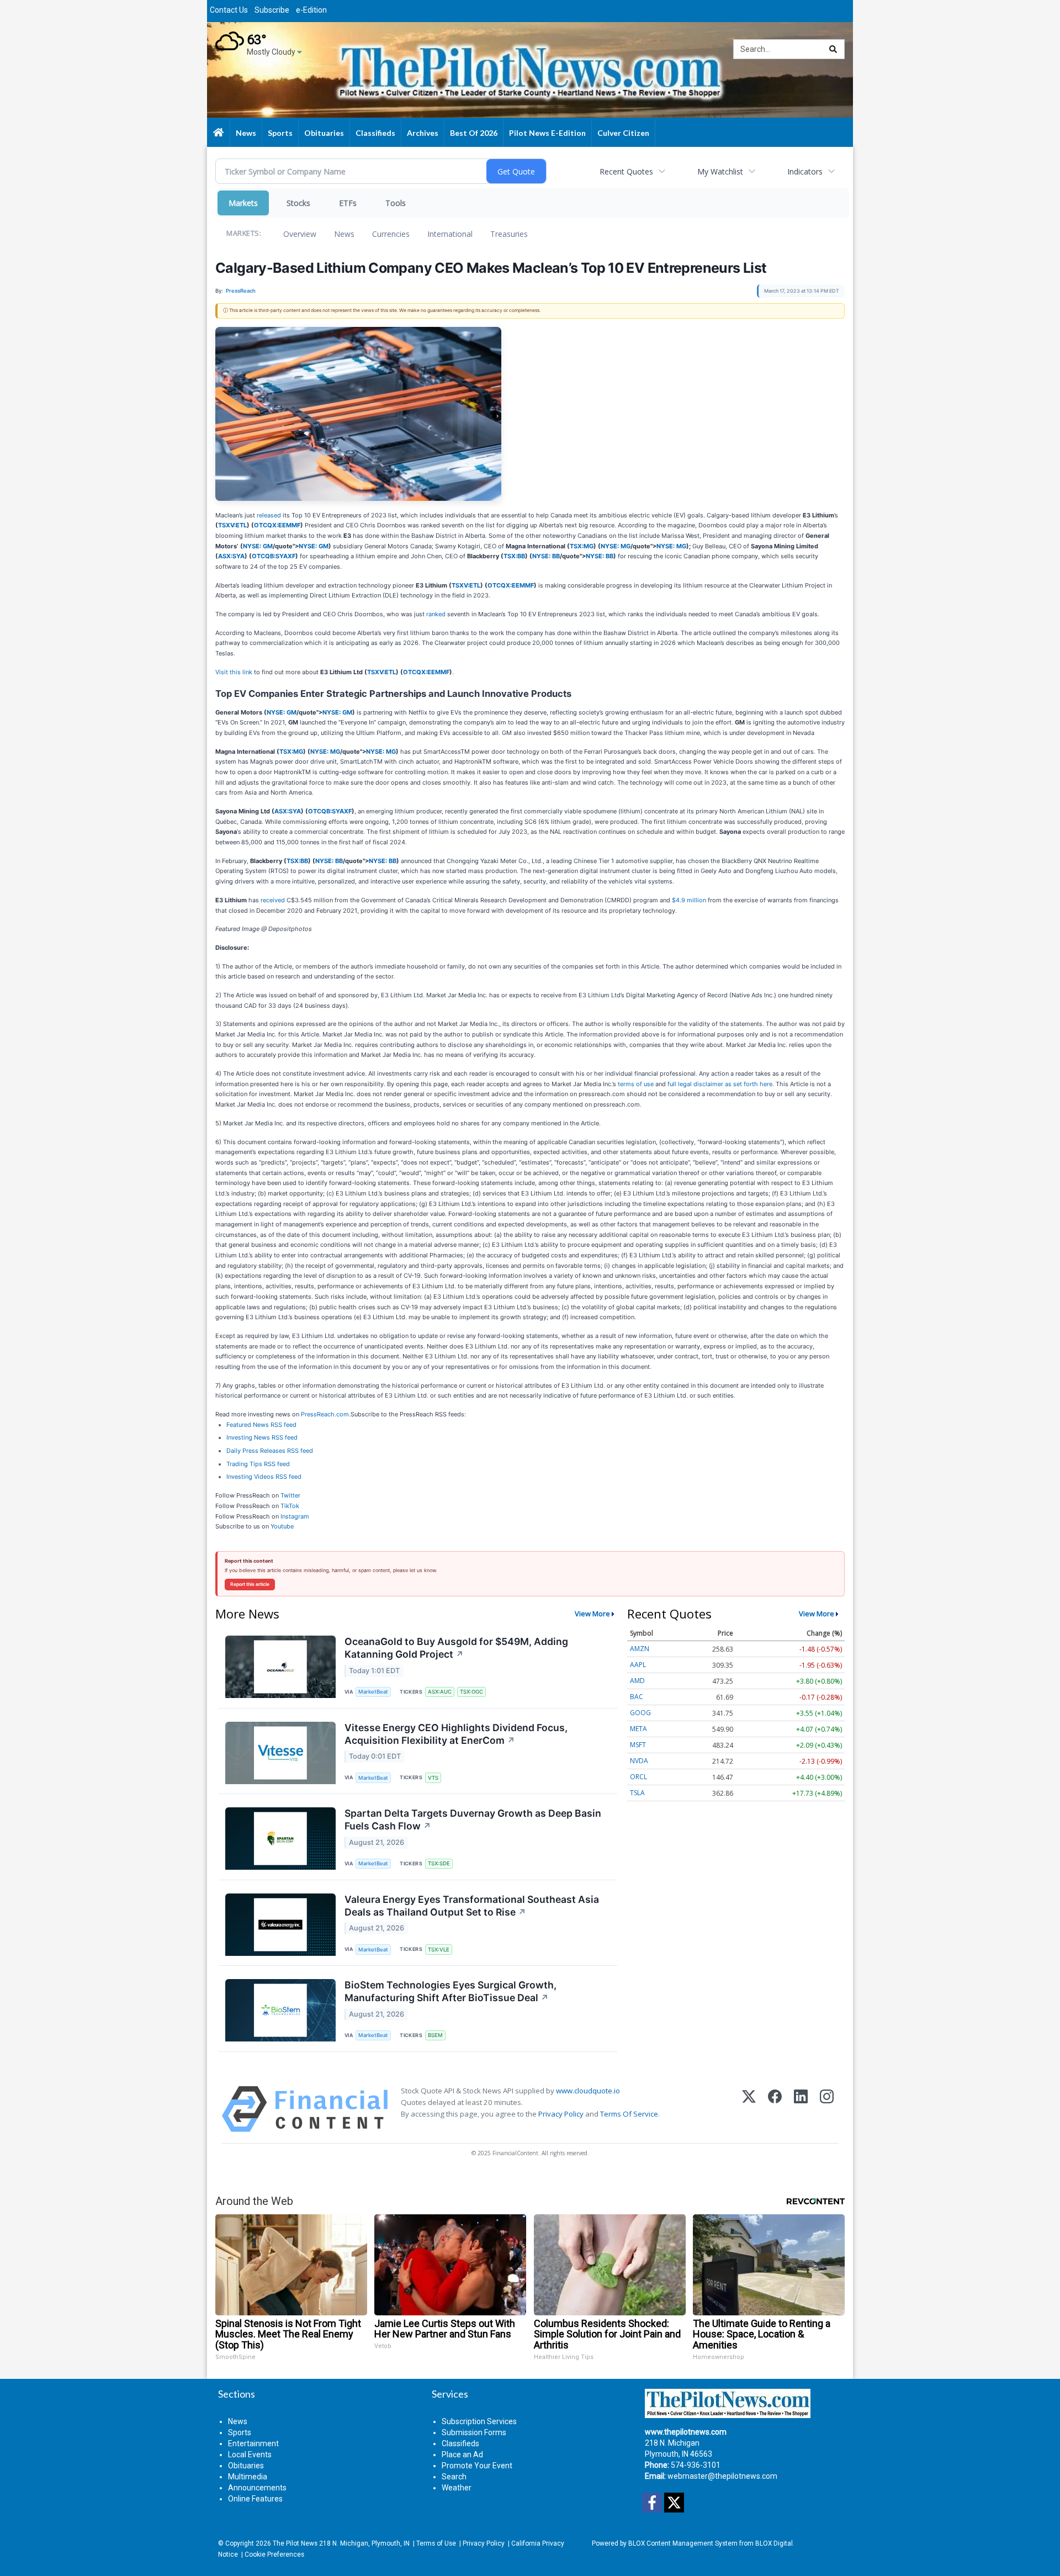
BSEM (435, 2035)
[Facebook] (775, 2109)
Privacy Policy (561, 2114)
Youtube (282, 1526)
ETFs (348, 203)
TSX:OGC (471, 1692)
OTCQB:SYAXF (274, 556)
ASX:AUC (440, 1692)
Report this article (250, 1584)
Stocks (298, 203)
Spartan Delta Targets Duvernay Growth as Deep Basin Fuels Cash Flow (473, 1819)
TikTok (290, 1506)
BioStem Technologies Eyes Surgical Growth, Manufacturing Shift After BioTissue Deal (451, 1991)
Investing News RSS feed (262, 1437)
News (344, 234)
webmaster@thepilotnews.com (722, 2476)
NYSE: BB (546, 556)
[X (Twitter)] (749, 2109)
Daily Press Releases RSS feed (270, 1451)
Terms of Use (436, 2543)
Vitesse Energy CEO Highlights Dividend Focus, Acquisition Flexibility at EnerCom (456, 1734)
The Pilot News (295, 2543)
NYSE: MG (616, 546)
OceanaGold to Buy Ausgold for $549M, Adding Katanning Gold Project (456, 1648)
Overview (300, 234)
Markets (243, 203)
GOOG (640, 1713)
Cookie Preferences (274, 2554)
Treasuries (509, 234)
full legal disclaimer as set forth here (720, 1084)
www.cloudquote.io (588, 2091)
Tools (396, 203)
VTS (433, 1778)
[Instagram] (827, 2109)
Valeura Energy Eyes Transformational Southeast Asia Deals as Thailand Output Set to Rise (472, 1906)
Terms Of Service (629, 2114)
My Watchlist (720, 171)
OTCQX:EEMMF (277, 525)
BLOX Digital (774, 2543)
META (638, 1729)
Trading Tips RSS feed (258, 1464)
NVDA (639, 1761)
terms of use (636, 1084)
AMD (637, 1681)
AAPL (638, 1665)
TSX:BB (514, 556)
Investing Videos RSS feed (264, 1477)
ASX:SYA (231, 556)
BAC (637, 1697)
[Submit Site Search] (833, 49)
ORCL (638, 1777)
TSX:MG (582, 546)
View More (592, 1614)
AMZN (640, 1649)
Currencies (391, 234)
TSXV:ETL (232, 525)
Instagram (295, 1516)
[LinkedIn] (801, 2109)
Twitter (290, 1495)
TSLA (637, 1793)
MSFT (638, 1745)
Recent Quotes (626, 171)
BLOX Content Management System (683, 2543)
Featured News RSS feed (261, 1425)
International (450, 234)
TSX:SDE (439, 1863)
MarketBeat (373, 1692)
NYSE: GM (258, 546)
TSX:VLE (439, 1950)
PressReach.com (325, 1414)
